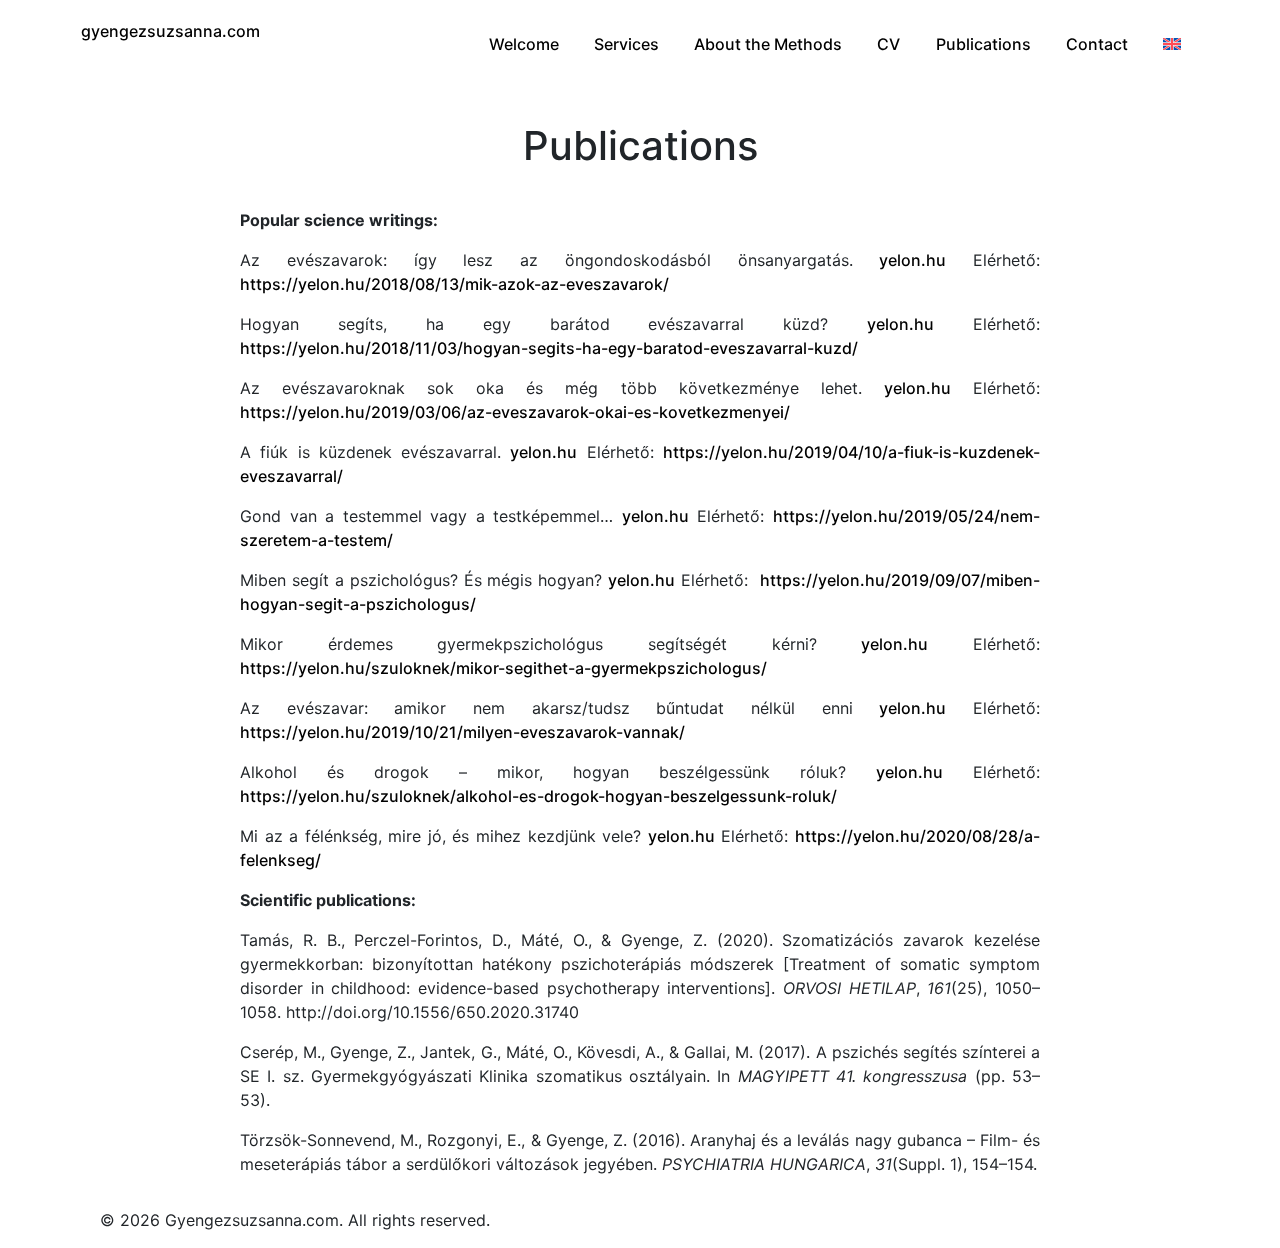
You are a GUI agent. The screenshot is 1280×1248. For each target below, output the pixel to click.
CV (888, 44)
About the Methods (768, 44)
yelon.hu (912, 260)
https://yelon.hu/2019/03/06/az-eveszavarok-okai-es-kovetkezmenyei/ (515, 412)
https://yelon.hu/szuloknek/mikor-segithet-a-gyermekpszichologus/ (503, 668)
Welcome (524, 44)
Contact (1097, 44)
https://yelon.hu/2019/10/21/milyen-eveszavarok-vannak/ (462, 732)
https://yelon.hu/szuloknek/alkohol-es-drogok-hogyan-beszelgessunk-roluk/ (538, 796)
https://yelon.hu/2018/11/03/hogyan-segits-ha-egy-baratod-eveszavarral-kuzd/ (549, 348)
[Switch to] (1172, 44)
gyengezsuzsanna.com (170, 31)
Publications (983, 44)
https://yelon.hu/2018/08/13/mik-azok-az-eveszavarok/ (454, 284)
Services (626, 44)
